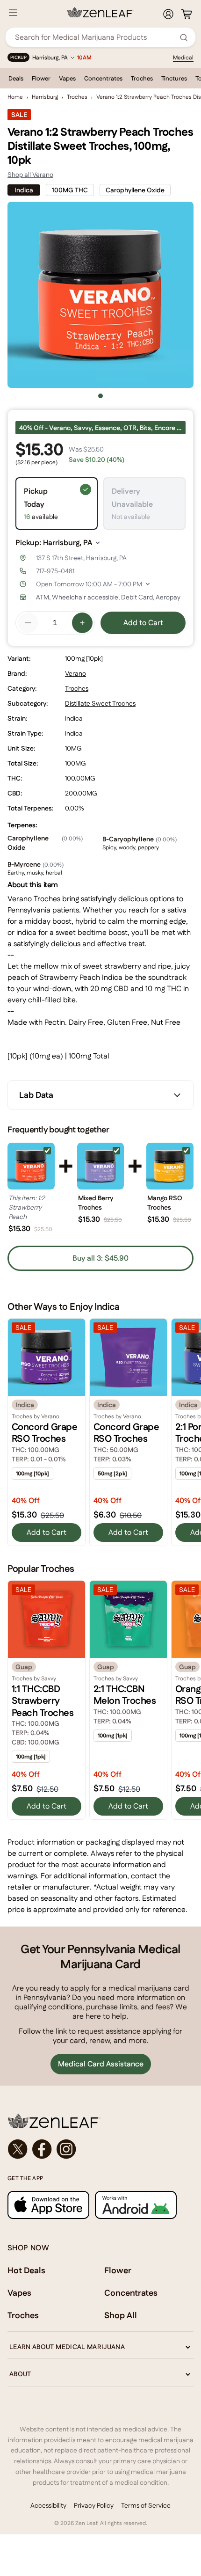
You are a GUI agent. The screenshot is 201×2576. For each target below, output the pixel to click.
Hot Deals (26, 2270)
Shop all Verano (30, 175)
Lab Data (36, 1095)
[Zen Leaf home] (100, 12)
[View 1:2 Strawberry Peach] (31, 1166)
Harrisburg (45, 97)
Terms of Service (146, 2505)
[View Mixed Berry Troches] (101, 1166)
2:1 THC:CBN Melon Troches (125, 1695)
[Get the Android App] (136, 2205)
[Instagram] (66, 2149)
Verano (75, 673)
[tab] (100, 396)
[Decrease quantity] (28, 623)
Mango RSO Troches (165, 1203)
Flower (41, 78)
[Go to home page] (100, 2121)
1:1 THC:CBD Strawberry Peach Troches (43, 1701)
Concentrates (103, 78)
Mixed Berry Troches (96, 1203)
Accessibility (48, 2505)
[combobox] (95, 37)
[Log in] (168, 14)
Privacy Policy (94, 2505)
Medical (183, 58)
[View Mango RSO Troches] (170, 1166)
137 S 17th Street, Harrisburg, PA (81, 558)
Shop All (121, 2315)
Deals (16, 78)
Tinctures (174, 78)
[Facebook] (42, 2149)
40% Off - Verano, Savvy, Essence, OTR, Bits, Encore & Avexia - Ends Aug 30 (102, 428)
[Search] (184, 37)
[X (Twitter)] (18, 2149)
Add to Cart (143, 623)
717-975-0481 (55, 571)
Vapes (67, 78)
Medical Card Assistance (101, 2064)
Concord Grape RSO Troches (44, 1433)
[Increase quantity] (82, 623)
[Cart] (187, 14)
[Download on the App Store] (48, 2205)
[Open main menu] (13, 13)
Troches (142, 78)
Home (15, 97)
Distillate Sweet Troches (100, 703)
